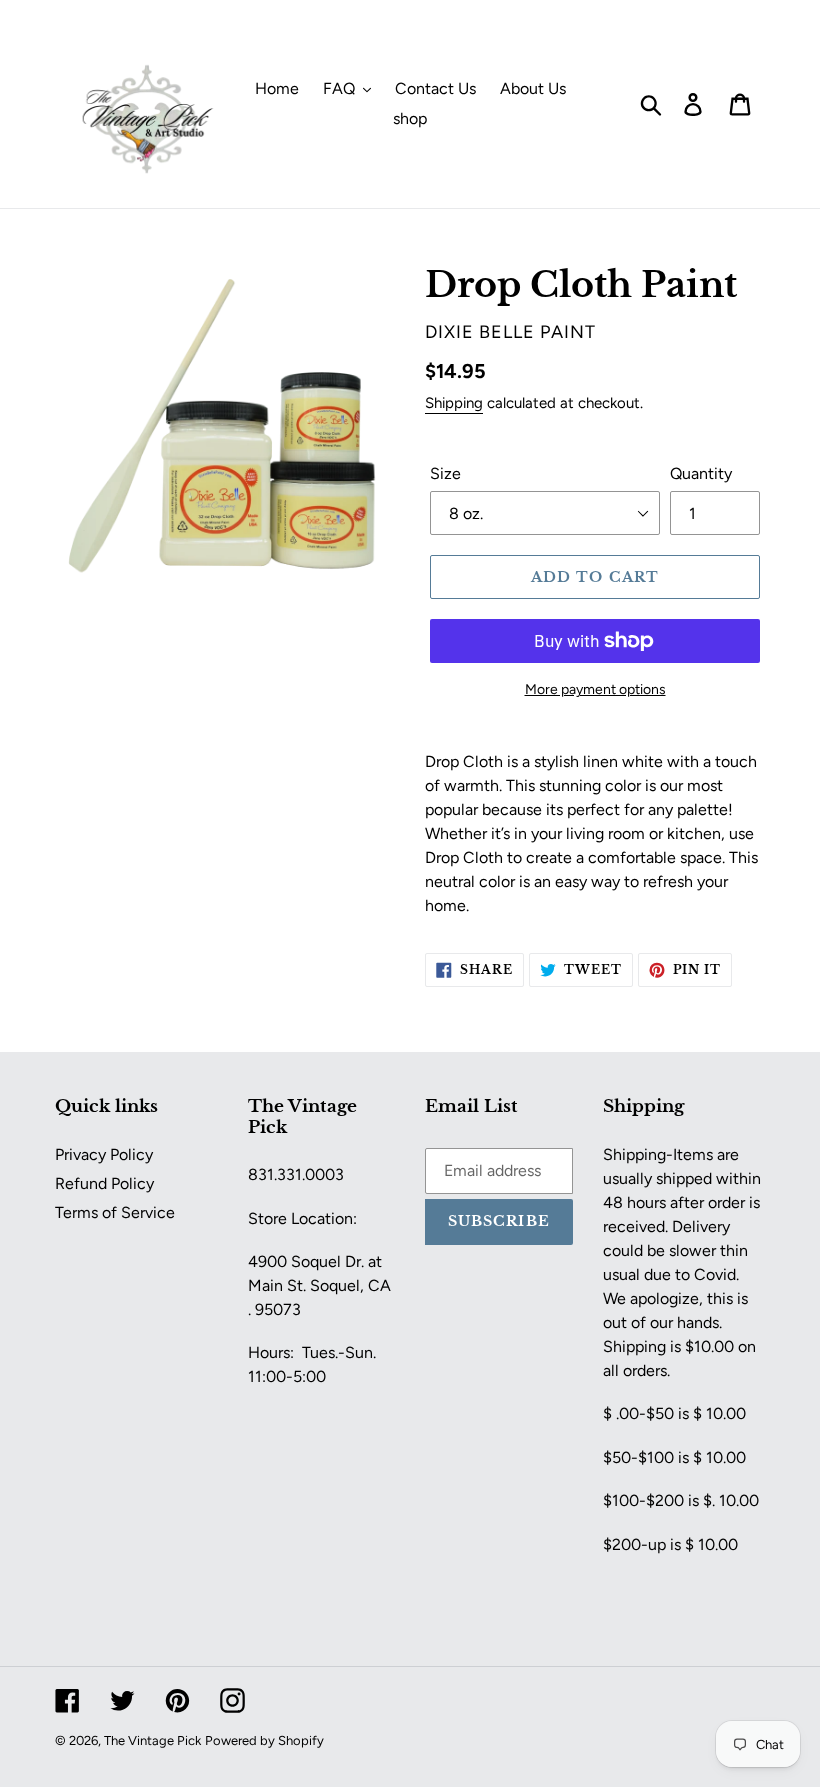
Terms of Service (115, 1212)
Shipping (454, 403)
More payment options (595, 689)
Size (445, 473)
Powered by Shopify (264, 1740)
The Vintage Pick (152, 1740)
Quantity (701, 473)
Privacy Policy (104, 1154)
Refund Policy (104, 1183)
